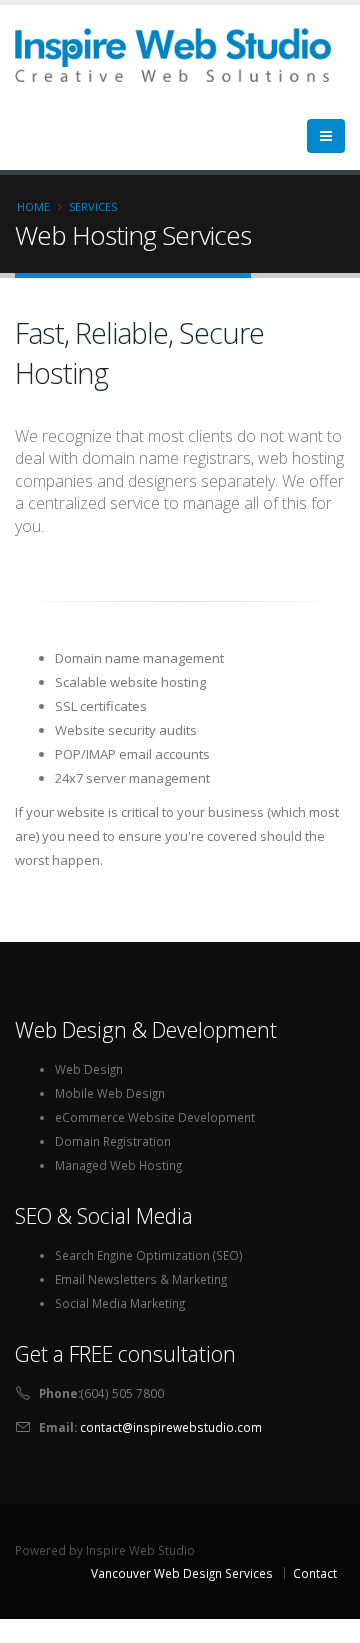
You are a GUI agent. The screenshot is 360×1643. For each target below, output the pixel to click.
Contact (315, 1573)
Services (93, 206)
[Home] (180, 53)
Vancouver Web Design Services (182, 1573)
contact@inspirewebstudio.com (171, 1427)
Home (33, 206)
